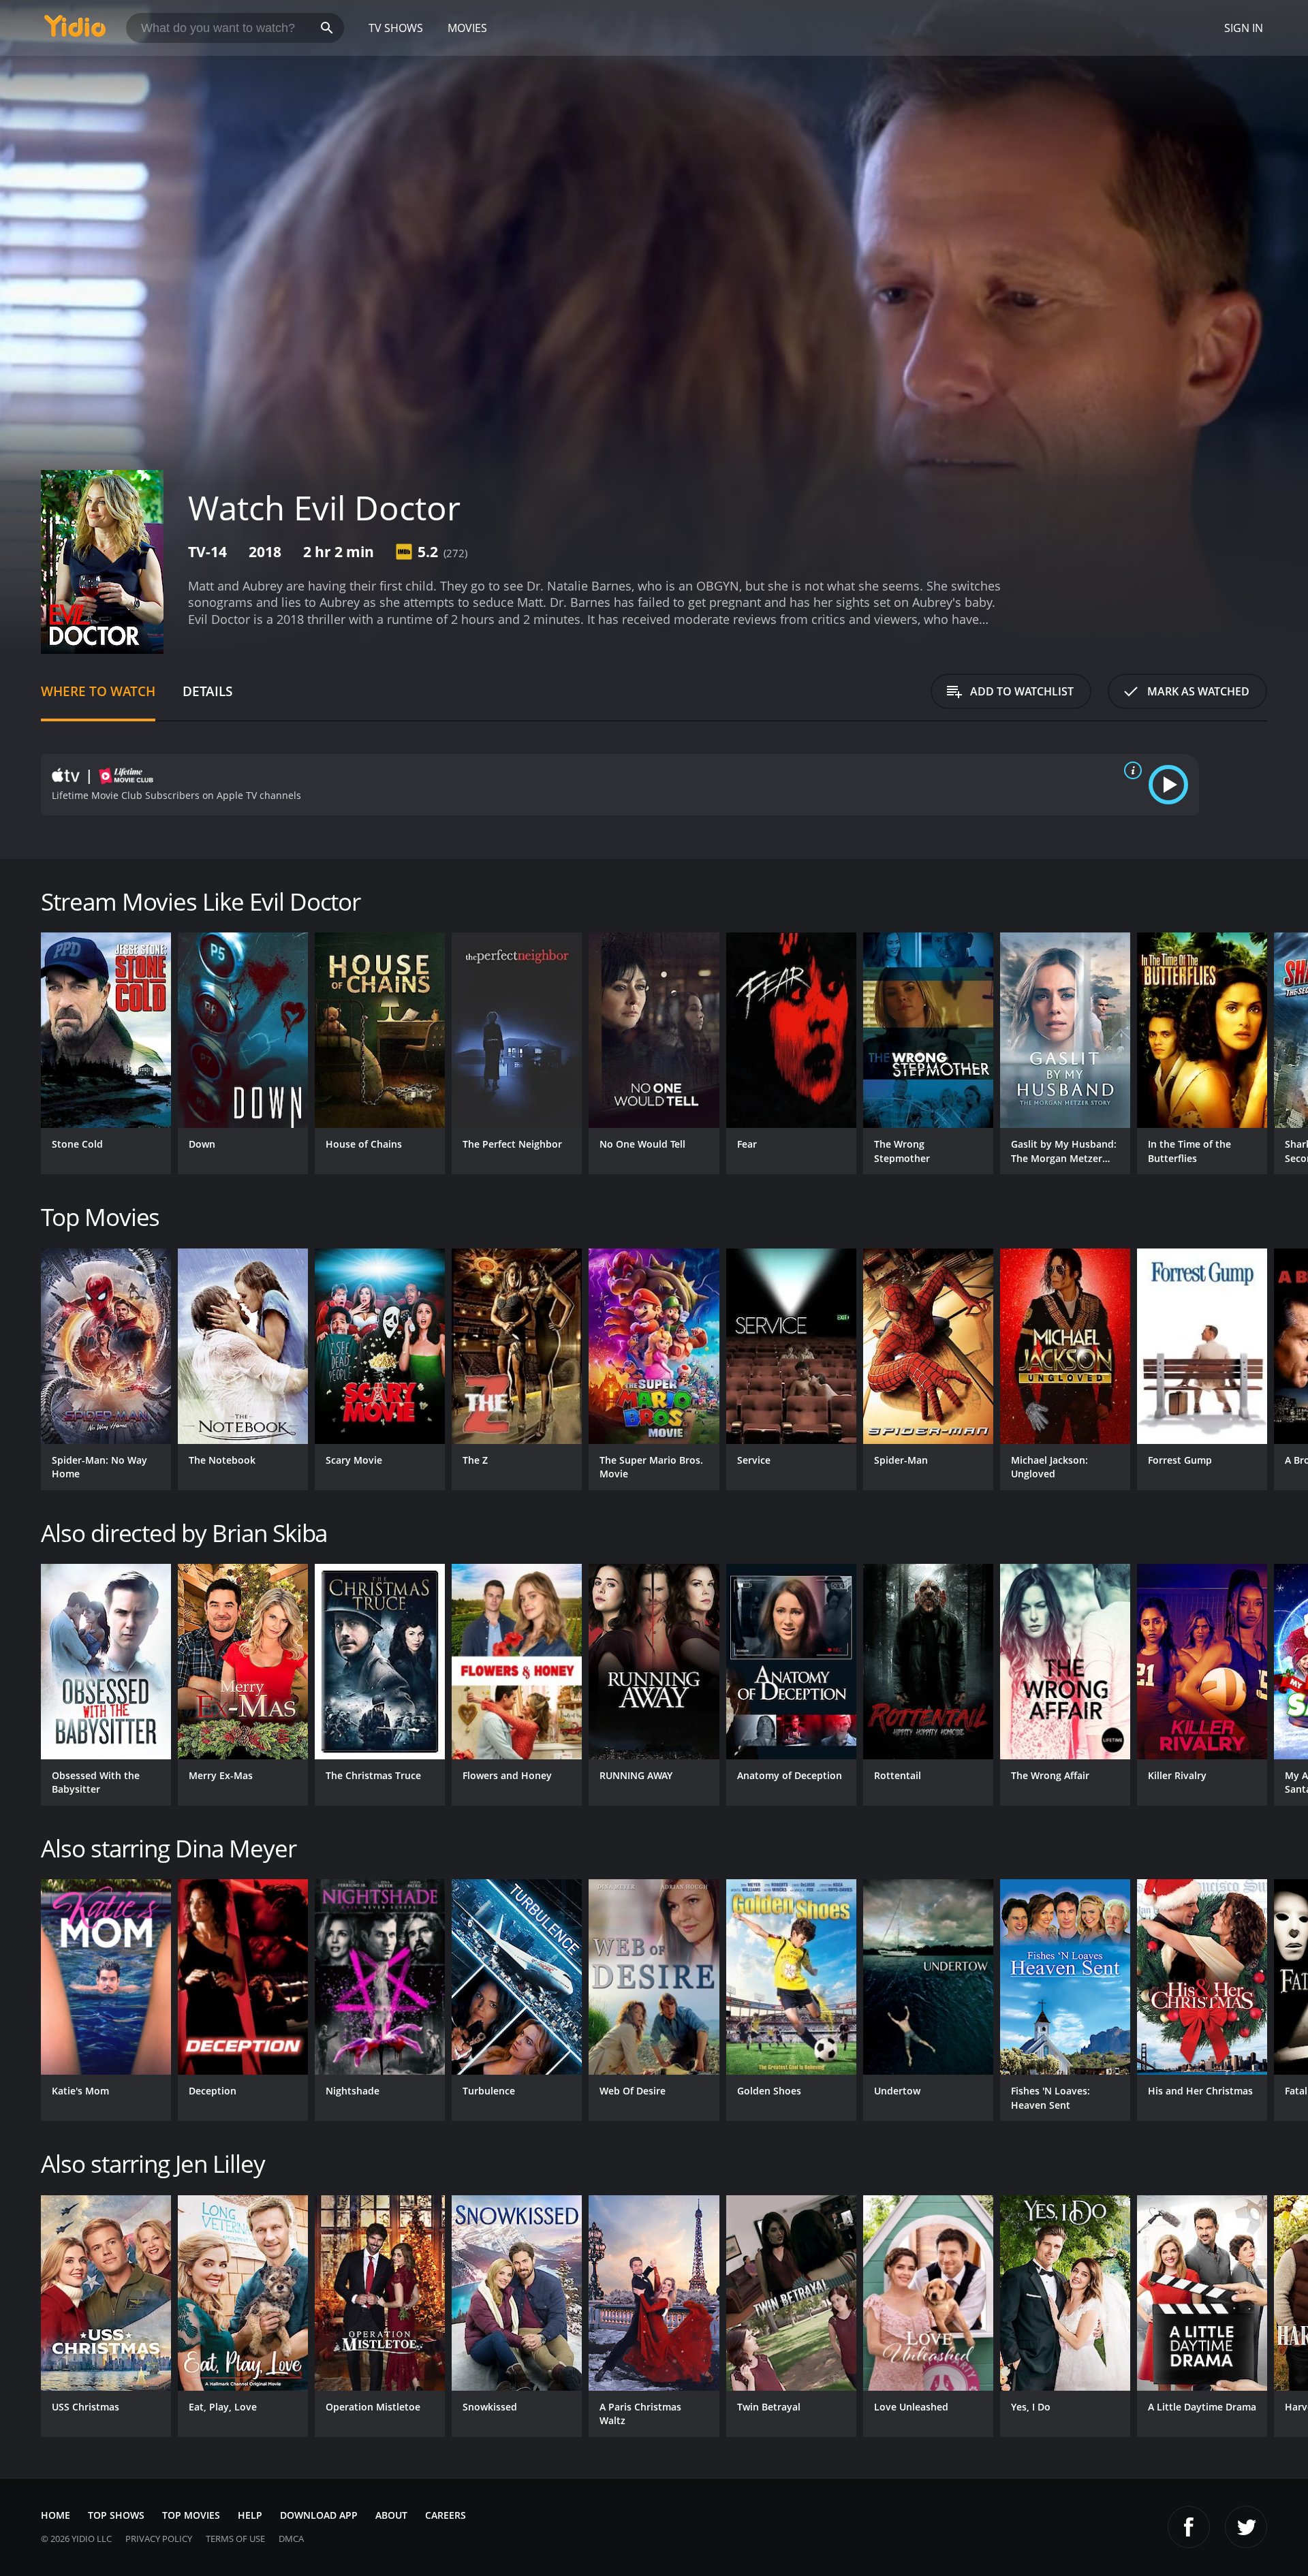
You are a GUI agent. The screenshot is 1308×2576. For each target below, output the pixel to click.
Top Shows (116, 2515)
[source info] (1130, 770)
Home (56, 2515)
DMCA (291, 2539)
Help (250, 2515)
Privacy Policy (159, 2539)
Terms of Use (235, 2539)
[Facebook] (1189, 2527)
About (391, 2515)
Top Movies (191, 2515)
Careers (446, 2515)
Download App (319, 2515)
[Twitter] (1246, 2527)
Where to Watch (98, 691)
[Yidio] (75, 30)
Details (207, 691)
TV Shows (396, 28)
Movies (467, 28)
